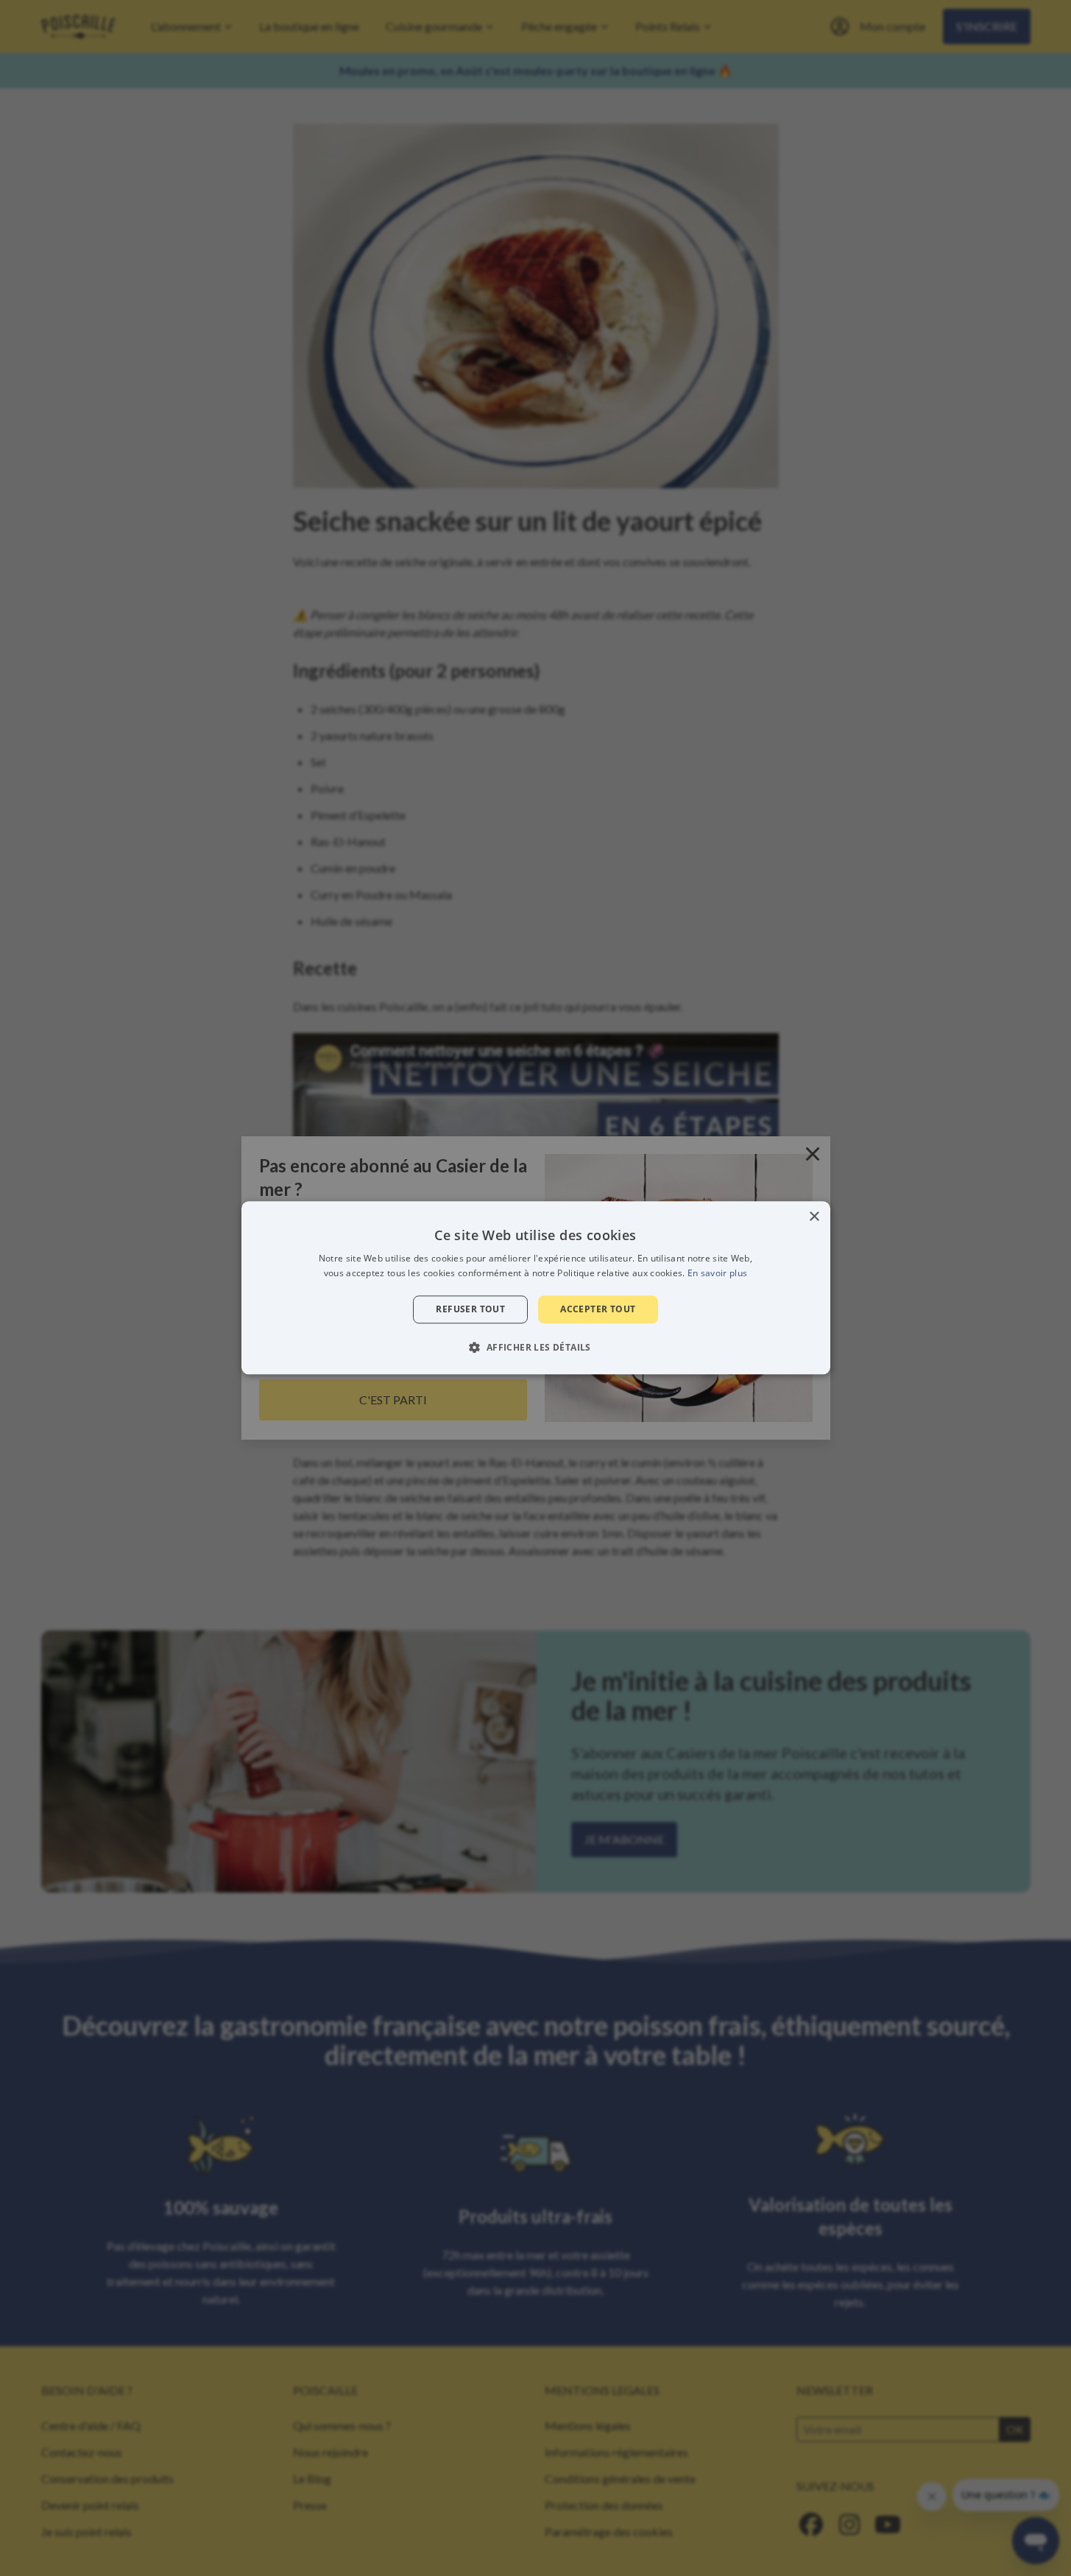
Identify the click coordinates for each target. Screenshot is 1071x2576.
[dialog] (536, 1288)
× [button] (814, 1217)
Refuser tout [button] (470, 1309)
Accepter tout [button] (598, 1309)
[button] (535, 1348)
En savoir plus (717, 1274)
